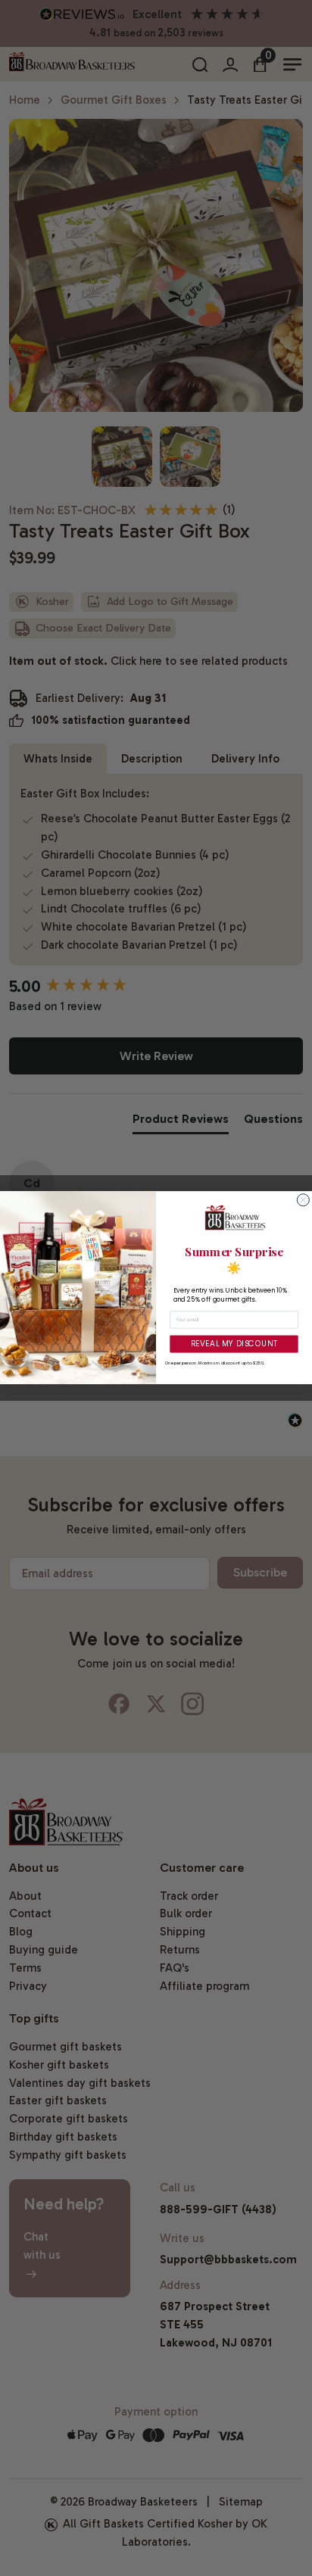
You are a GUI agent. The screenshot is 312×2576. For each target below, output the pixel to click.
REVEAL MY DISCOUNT (234, 1344)
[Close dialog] (303, 1200)
